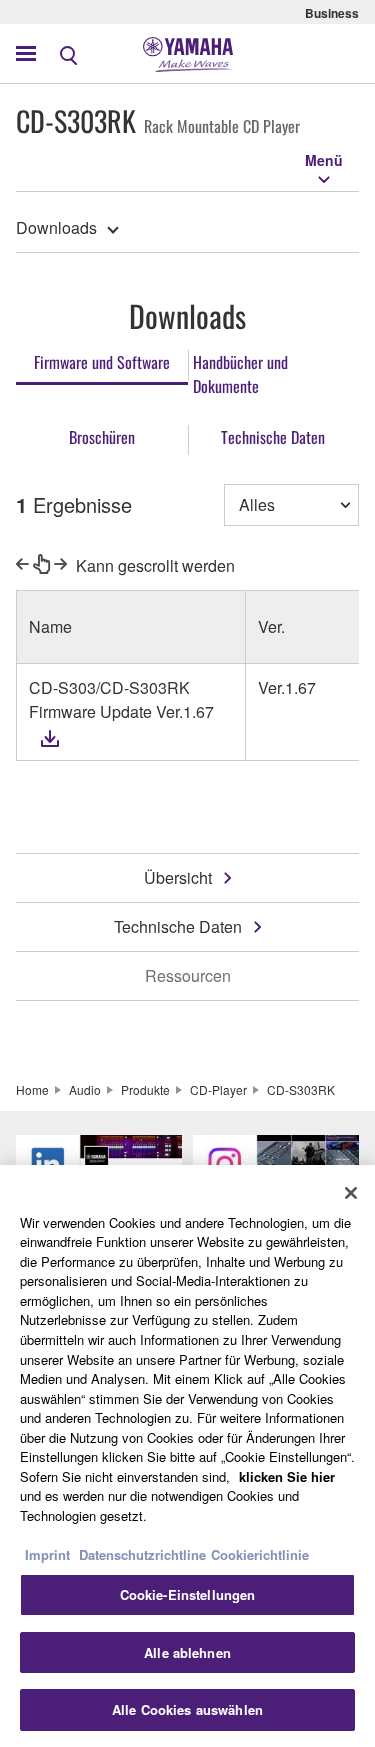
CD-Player (218, 1089)
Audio (85, 1089)
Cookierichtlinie (260, 1554)
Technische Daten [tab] (273, 437)
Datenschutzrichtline (142, 1554)
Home (32, 1089)
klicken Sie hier (287, 1476)
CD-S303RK (301, 1089)
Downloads (56, 227)
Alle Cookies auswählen (187, 1709)
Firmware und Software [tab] (102, 362)
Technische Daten (178, 926)
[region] (187, 1456)
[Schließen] (351, 1193)
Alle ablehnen (187, 1652)
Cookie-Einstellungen (188, 1594)
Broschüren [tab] (102, 437)
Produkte (145, 1089)
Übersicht (178, 877)
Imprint (47, 1554)
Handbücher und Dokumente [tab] (240, 374)
